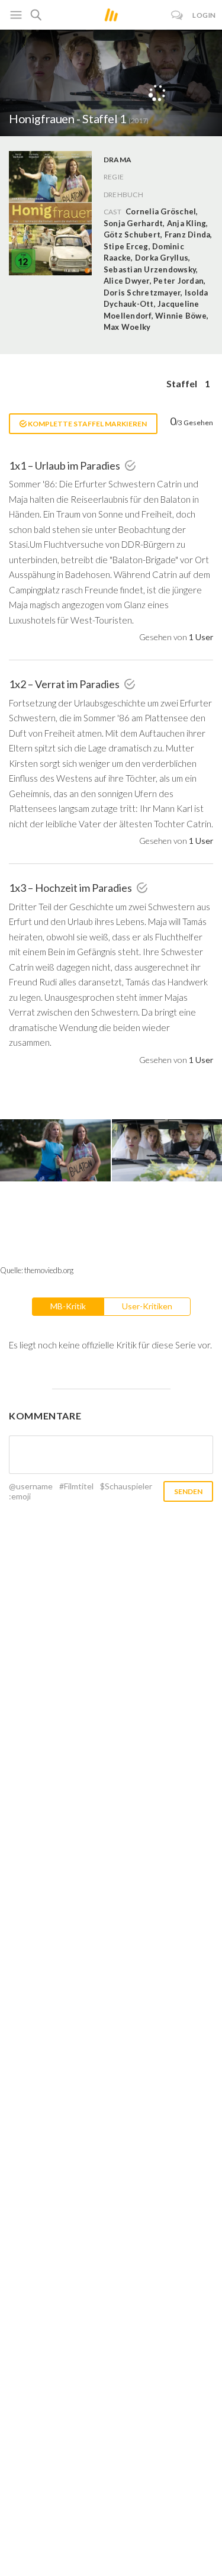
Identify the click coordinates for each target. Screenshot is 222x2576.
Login (204, 15)
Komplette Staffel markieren (87, 424)
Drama (118, 160)
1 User (201, 637)
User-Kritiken (147, 1306)
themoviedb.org (49, 1270)
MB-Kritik (68, 1306)
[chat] (177, 15)
